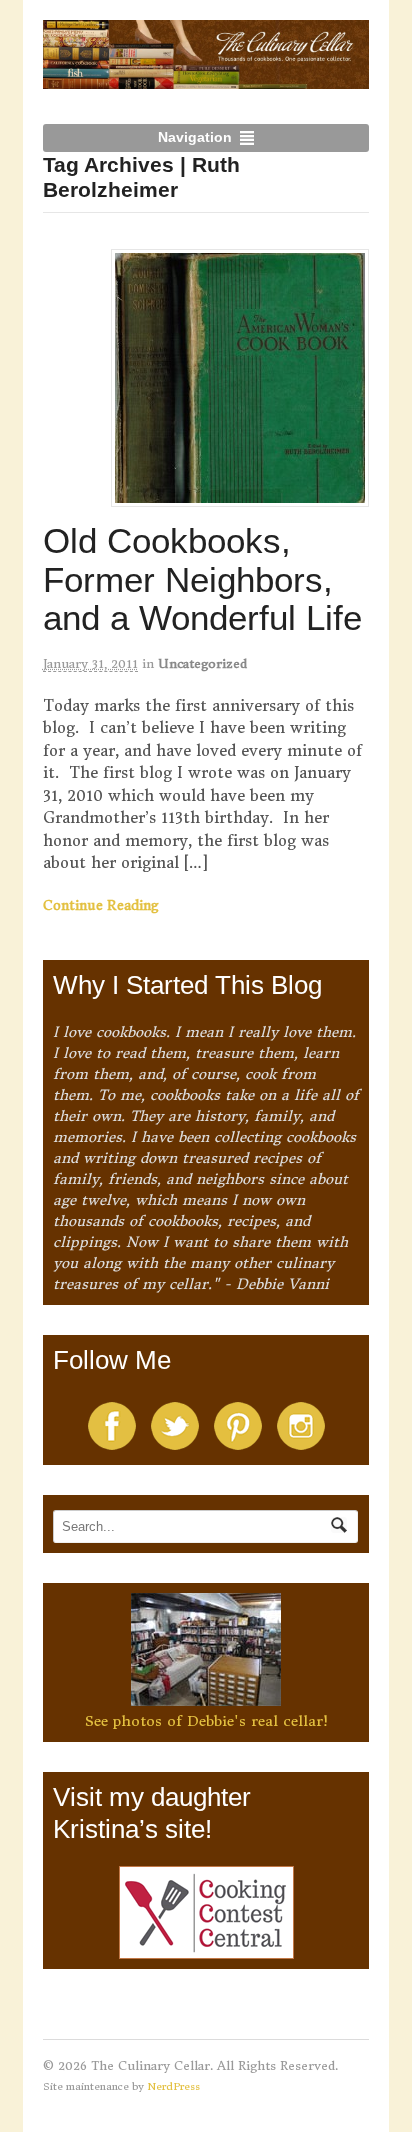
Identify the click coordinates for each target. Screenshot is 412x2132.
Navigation (195, 137)
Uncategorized (202, 663)
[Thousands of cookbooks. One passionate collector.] (206, 78)
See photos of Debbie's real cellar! (206, 1721)
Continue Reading (101, 905)
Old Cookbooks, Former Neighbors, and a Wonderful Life (202, 579)
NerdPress (173, 2086)
